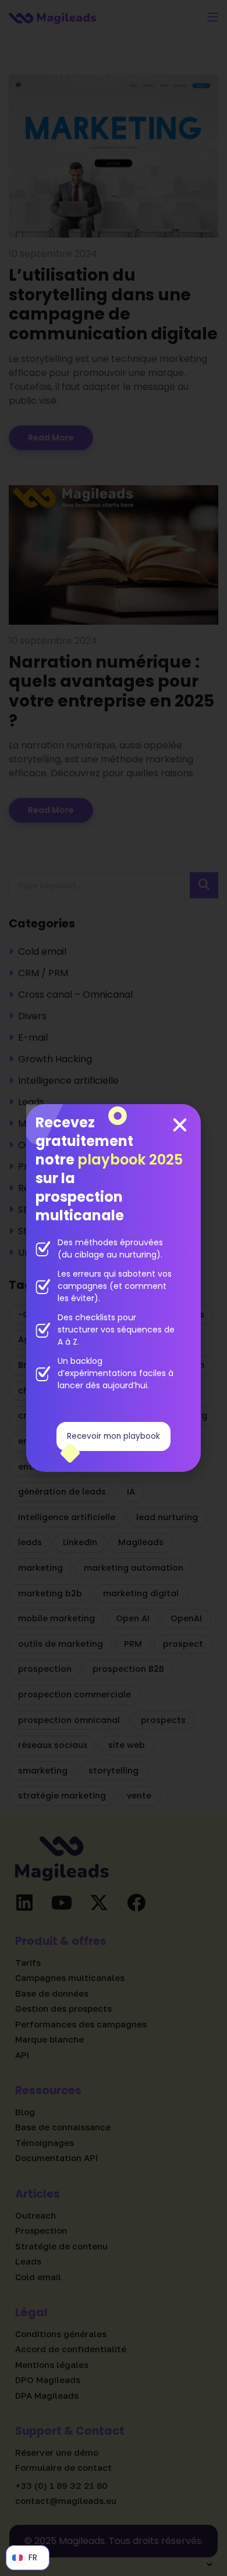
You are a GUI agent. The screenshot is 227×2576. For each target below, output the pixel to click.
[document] (114, 1288)
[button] (180, 1125)
